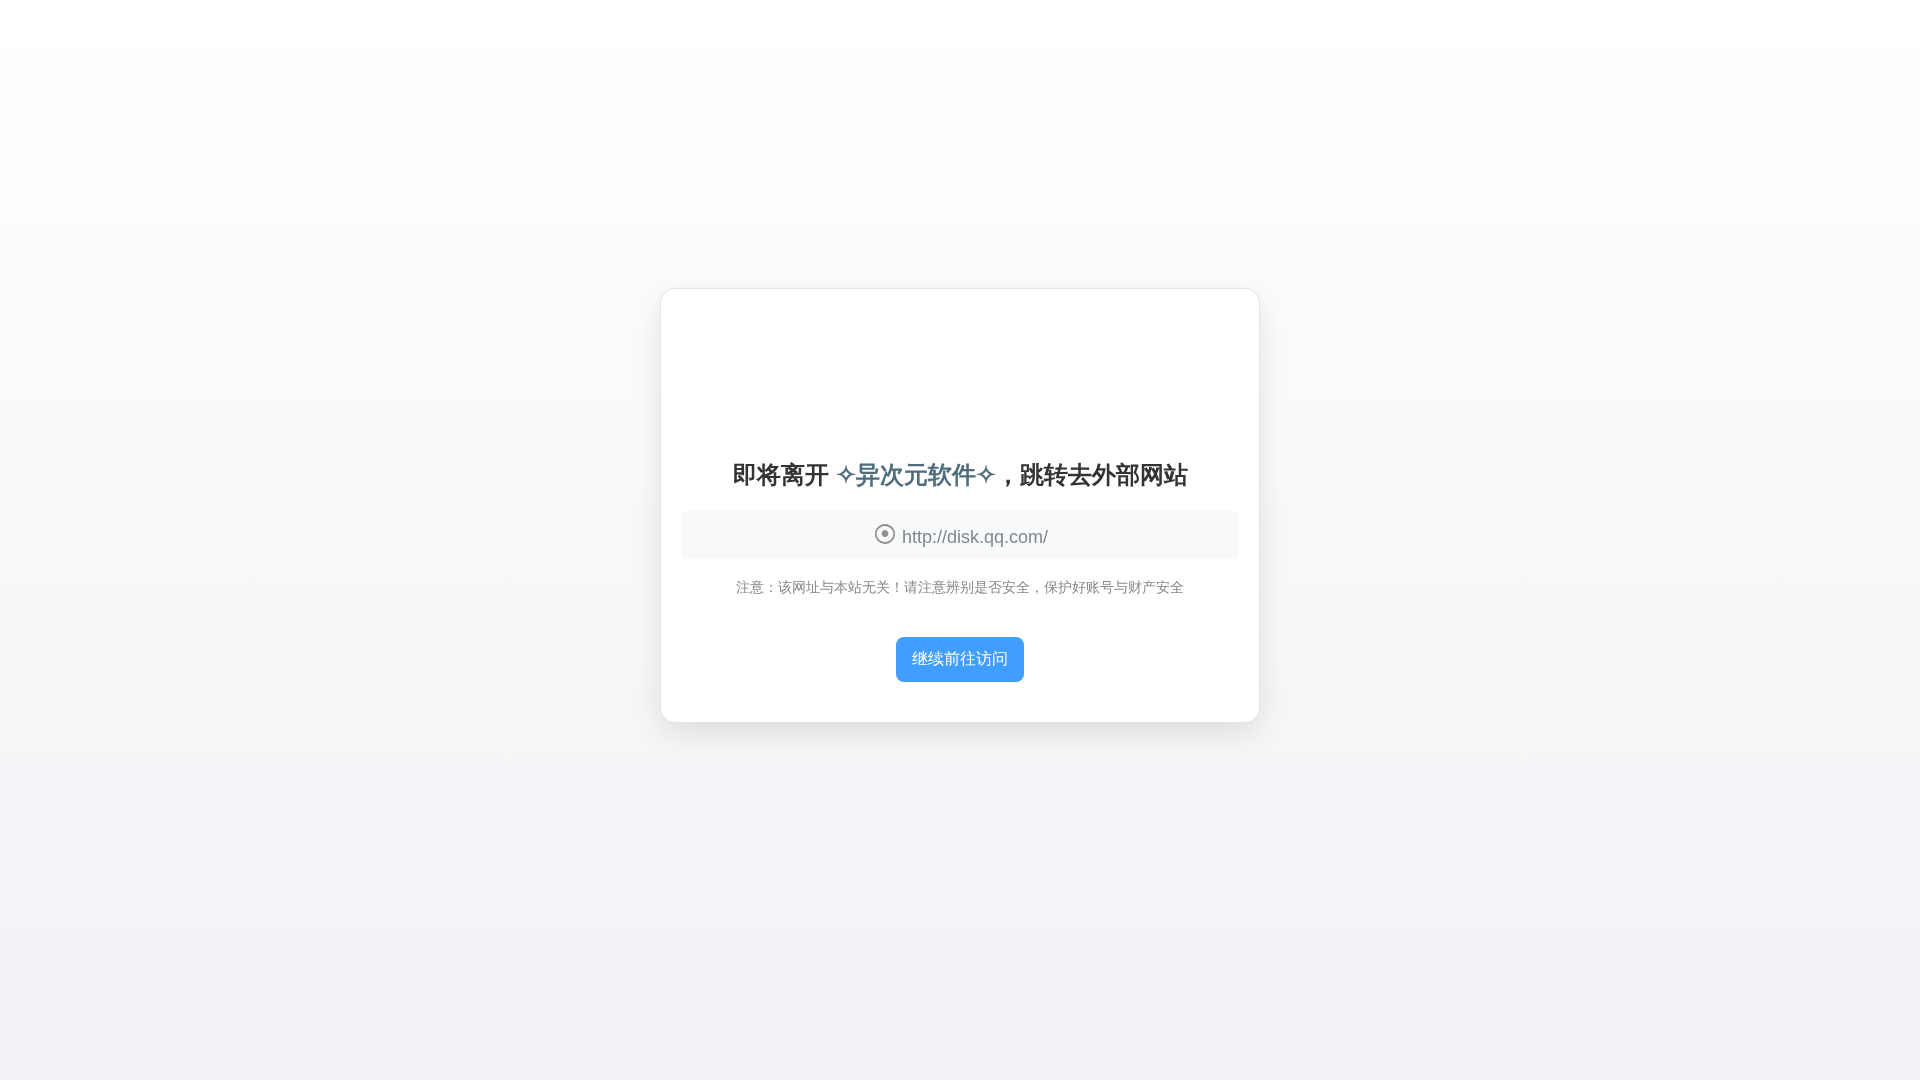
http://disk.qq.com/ (975, 537)
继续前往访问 (960, 658)
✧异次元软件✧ (916, 474)
